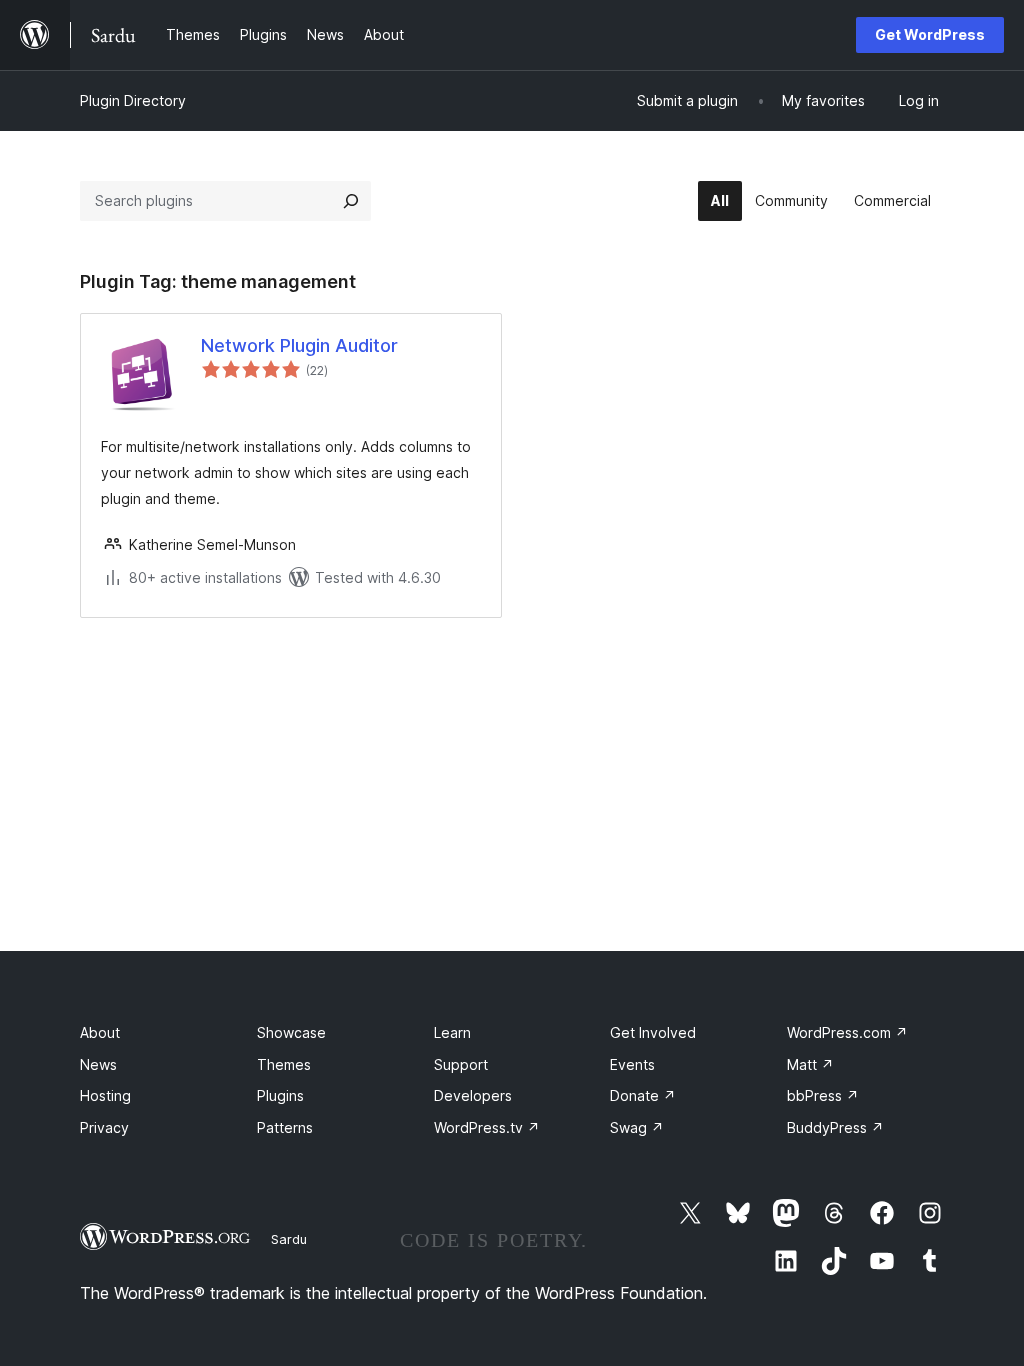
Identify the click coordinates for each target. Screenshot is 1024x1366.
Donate (643, 1095)
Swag (637, 1127)
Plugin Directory (133, 100)
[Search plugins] (351, 201)
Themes (284, 1064)
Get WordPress (930, 34)
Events (632, 1064)
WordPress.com (847, 1032)
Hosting (105, 1095)
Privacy (104, 1127)
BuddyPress (835, 1127)
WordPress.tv (487, 1127)
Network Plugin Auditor (299, 345)
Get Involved (653, 1032)
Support (461, 1064)
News (98, 1064)
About (100, 1032)
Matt (810, 1064)
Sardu (289, 1239)
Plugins (280, 1095)
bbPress (823, 1095)
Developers (473, 1095)
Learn (452, 1032)
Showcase (291, 1032)
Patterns (285, 1127)
